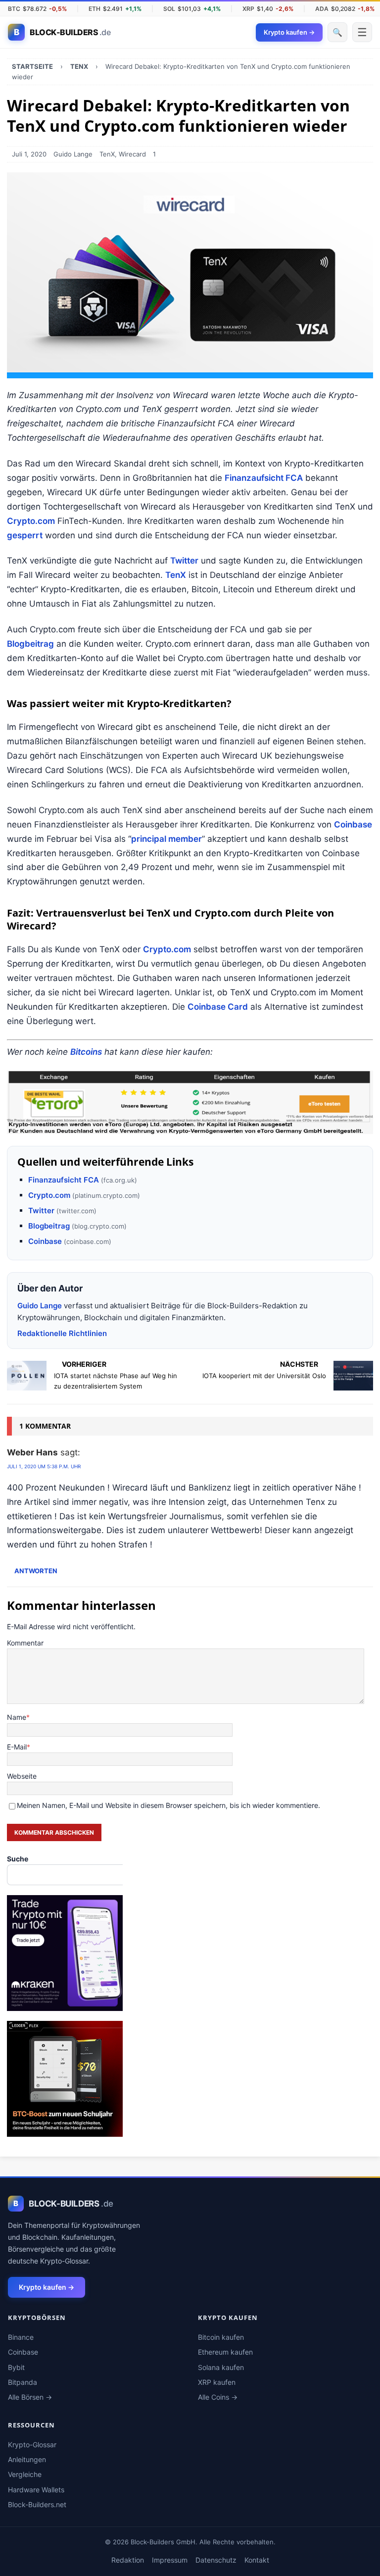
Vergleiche (25, 2474)
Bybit (16, 2367)
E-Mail (17, 1747)
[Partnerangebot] (190, 1102)
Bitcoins (86, 1052)
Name (17, 1717)
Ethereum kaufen (225, 2352)
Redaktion (128, 2560)
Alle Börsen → (30, 2397)
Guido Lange (73, 154)
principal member (166, 839)
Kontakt (257, 2560)
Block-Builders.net (37, 2504)
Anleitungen (27, 2459)
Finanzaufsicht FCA (264, 478)
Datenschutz (216, 2560)
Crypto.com (31, 521)
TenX (107, 154)
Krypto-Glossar (32, 2445)
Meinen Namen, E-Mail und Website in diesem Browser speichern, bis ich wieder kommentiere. (168, 1805)
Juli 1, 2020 (29, 154)
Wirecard (132, 154)
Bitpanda (23, 2382)
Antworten (36, 1571)
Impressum (170, 2560)
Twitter (184, 561)
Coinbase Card (218, 1007)
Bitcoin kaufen (221, 2337)
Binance (21, 2337)
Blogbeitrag (30, 644)
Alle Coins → (218, 2397)
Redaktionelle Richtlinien (62, 1333)
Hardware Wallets (36, 2490)
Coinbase (353, 824)
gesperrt (25, 535)
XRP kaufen (217, 2382)
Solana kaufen (221, 2367)
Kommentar (25, 1643)
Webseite (22, 1776)
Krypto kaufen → (47, 2287)
